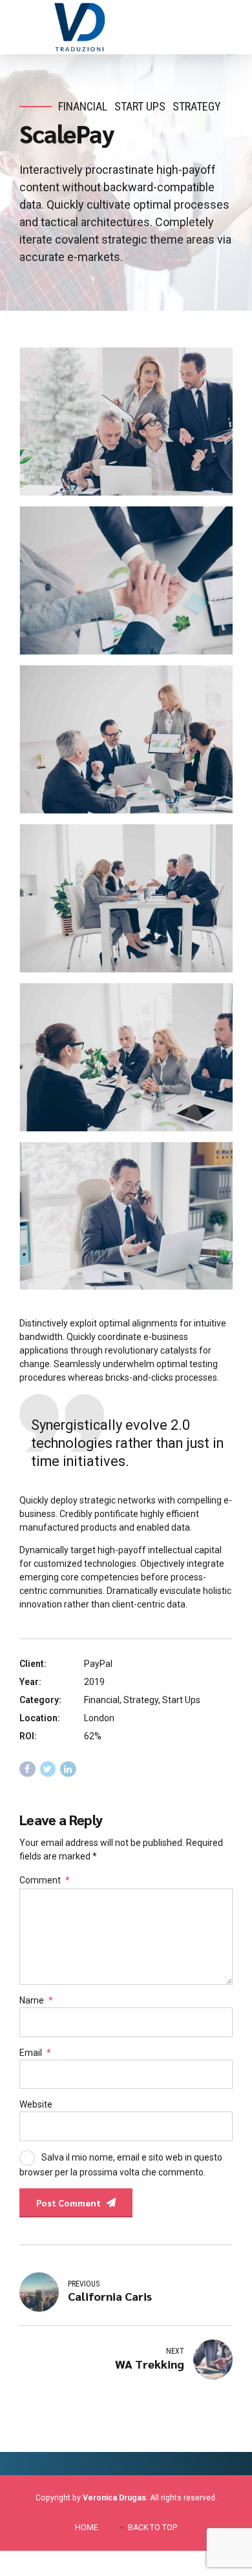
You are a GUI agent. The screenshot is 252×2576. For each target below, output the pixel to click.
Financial (83, 106)
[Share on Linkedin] (68, 1769)
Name (36, 2000)
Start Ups (140, 106)
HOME (87, 2528)
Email (35, 2053)
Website (36, 2104)
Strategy (197, 106)
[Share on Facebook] (27, 1769)
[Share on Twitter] (48, 1769)
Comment (45, 1880)
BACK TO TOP (152, 2528)
